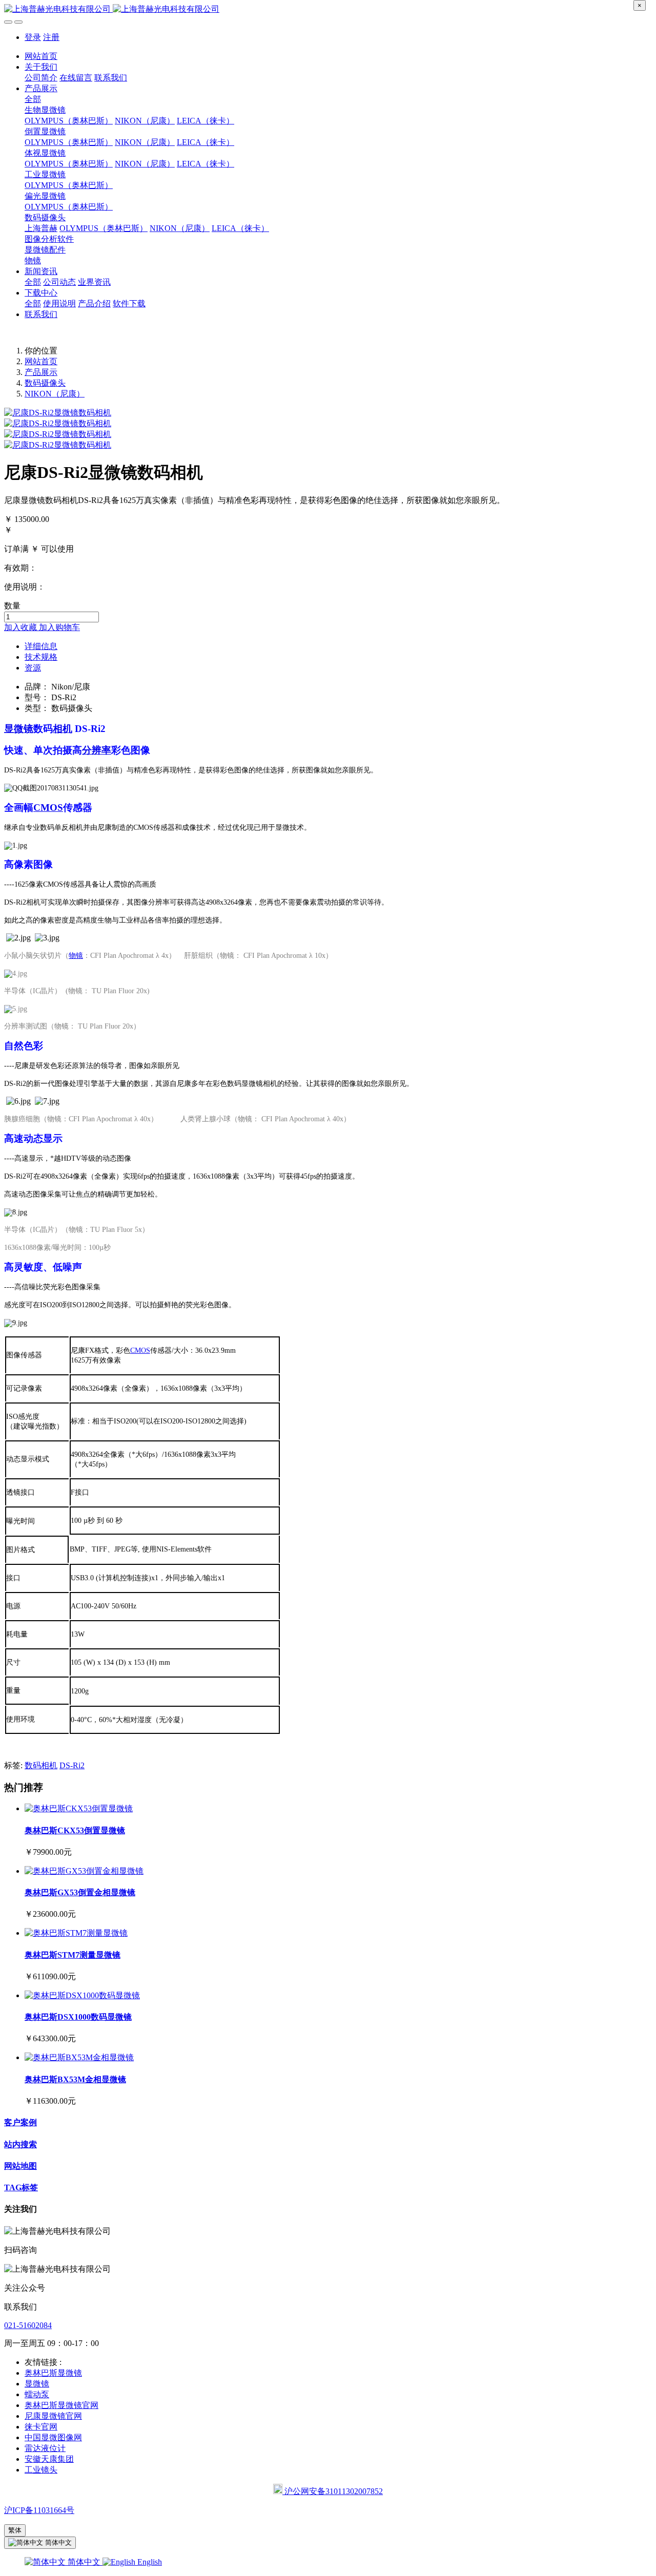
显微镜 (19, 729)
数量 (12, 606)
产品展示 (41, 372)
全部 (33, 99)
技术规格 (41, 657)
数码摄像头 (45, 383)
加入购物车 (59, 627)
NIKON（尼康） (55, 394)
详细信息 (41, 646)
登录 (33, 37)
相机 (63, 729)
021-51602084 (28, 2325)
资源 (33, 668)
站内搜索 (20, 2144)
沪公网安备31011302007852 (333, 2491)
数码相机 (41, 1765)
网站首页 (41, 56)
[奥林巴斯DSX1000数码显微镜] (82, 1995)
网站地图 (20, 2166)
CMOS (48, 808)
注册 (51, 37)
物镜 (76, 956)
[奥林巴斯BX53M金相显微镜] (79, 2057)
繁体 (15, 2530)
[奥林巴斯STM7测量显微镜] (76, 1933)
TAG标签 (21, 2187)
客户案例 (20, 2122)
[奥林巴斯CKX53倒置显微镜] (79, 1808)
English (149, 2562)
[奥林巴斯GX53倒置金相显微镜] (84, 1871)
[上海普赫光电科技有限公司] (328, 9)
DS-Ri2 (72, 1765)
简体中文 (84, 2562)
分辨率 (97, 750)
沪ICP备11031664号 (39, 2510)
